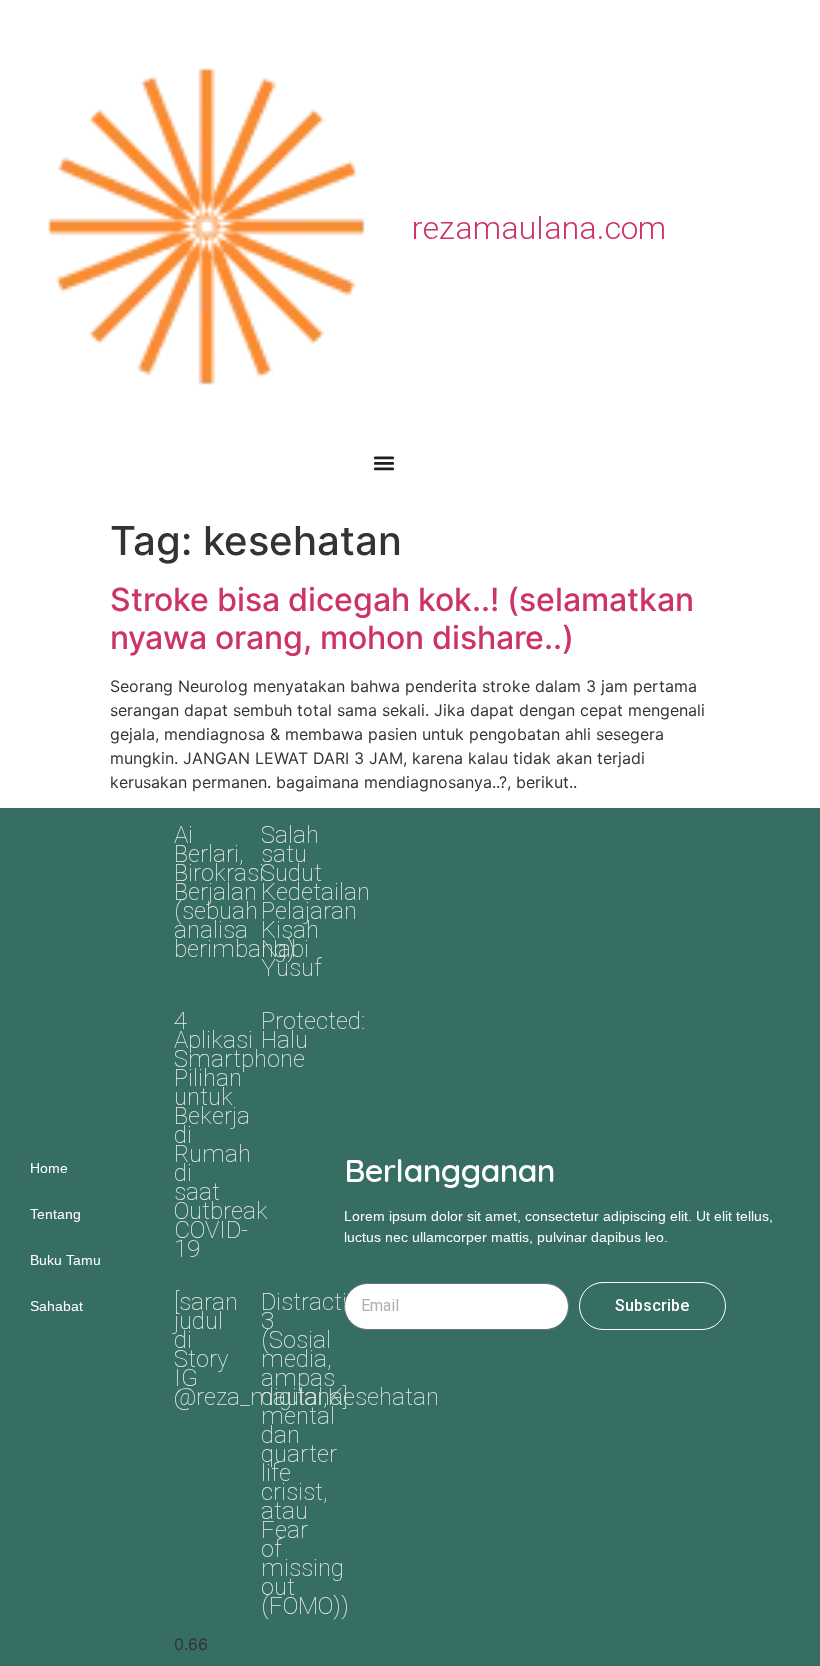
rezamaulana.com (539, 228)
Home (49, 1168)
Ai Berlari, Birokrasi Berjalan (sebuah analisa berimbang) (234, 892)
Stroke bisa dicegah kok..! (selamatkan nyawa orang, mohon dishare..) (402, 618)
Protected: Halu (313, 1030)
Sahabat (56, 1306)
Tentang (55, 1214)
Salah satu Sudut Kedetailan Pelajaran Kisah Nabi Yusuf (315, 901)
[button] (383, 462)
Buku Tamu (65, 1260)
